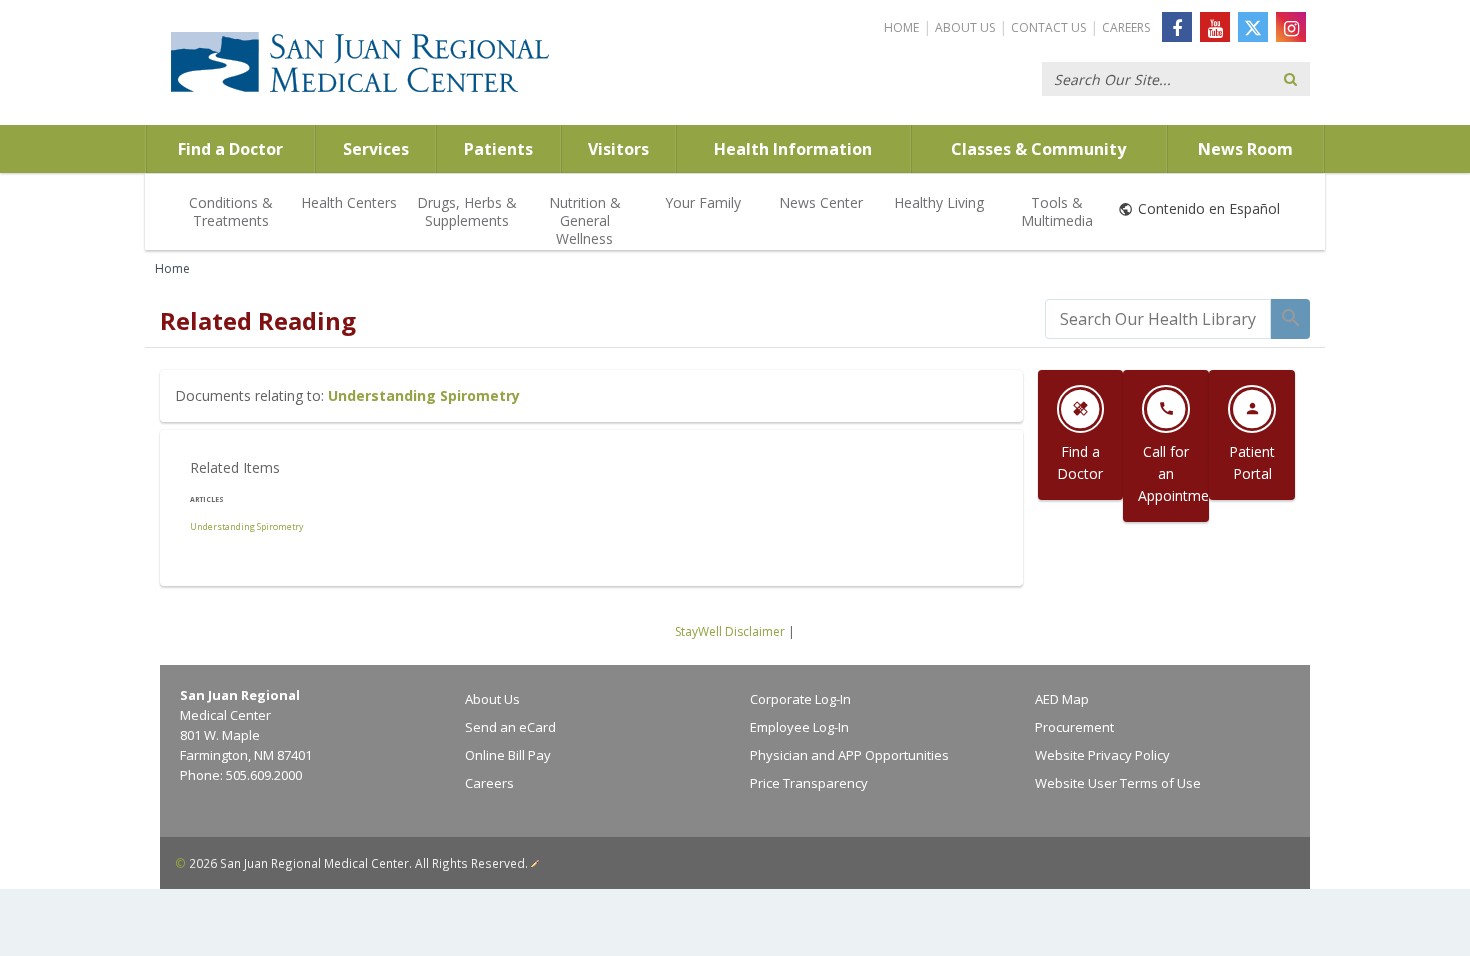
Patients (498, 149)
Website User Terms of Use (1118, 783)
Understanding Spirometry (424, 395)
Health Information (793, 149)
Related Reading (258, 320)
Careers (1126, 27)
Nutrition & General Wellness (585, 220)
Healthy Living (939, 202)
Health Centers (349, 202)
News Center (821, 202)
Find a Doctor (230, 149)
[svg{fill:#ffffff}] (1253, 27)
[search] (1158, 319)
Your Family (703, 202)
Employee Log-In (799, 727)
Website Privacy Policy (1102, 755)
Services (376, 149)
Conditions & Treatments (231, 211)
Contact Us (1048, 27)
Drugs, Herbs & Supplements (467, 211)
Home (901, 27)
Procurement (1074, 727)
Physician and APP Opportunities (849, 755)
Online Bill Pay (508, 755)
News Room (1245, 149)
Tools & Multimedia (1057, 211)
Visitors (618, 149)
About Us (965, 27)
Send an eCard (510, 727)
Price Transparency (809, 783)
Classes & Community (1038, 149)
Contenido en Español (1209, 208)
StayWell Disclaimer (730, 631)
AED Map (1062, 699)
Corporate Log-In (800, 699)
